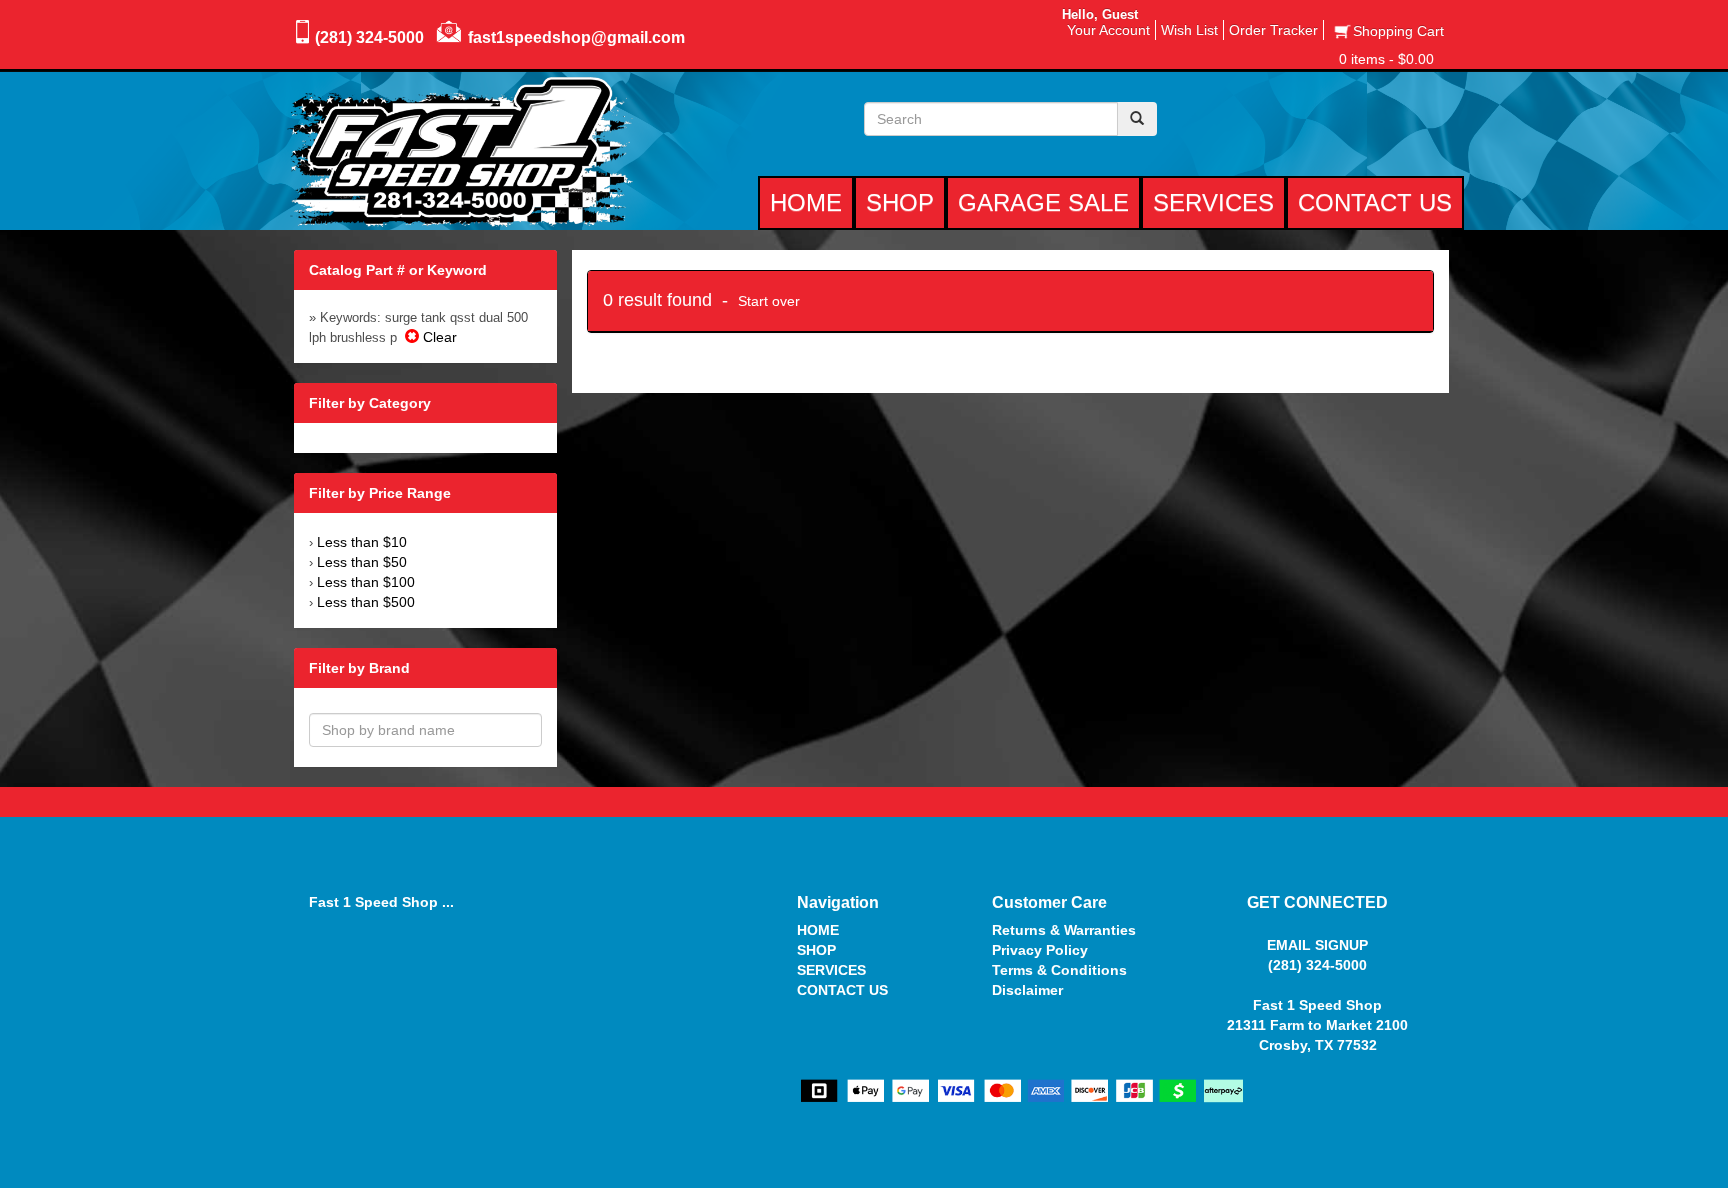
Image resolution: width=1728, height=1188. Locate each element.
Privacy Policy (1040, 950)
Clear (438, 337)
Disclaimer (1027, 990)
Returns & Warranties (1064, 930)
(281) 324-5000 (369, 37)
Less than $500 (366, 602)
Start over (769, 301)
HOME (818, 930)
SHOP (816, 950)
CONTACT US (842, 990)
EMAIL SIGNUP (1317, 945)
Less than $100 (366, 582)
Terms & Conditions (1059, 970)
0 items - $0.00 (1386, 59)
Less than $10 (362, 542)
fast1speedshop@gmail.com (576, 37)
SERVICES (831, 970)
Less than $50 (362, 562)
